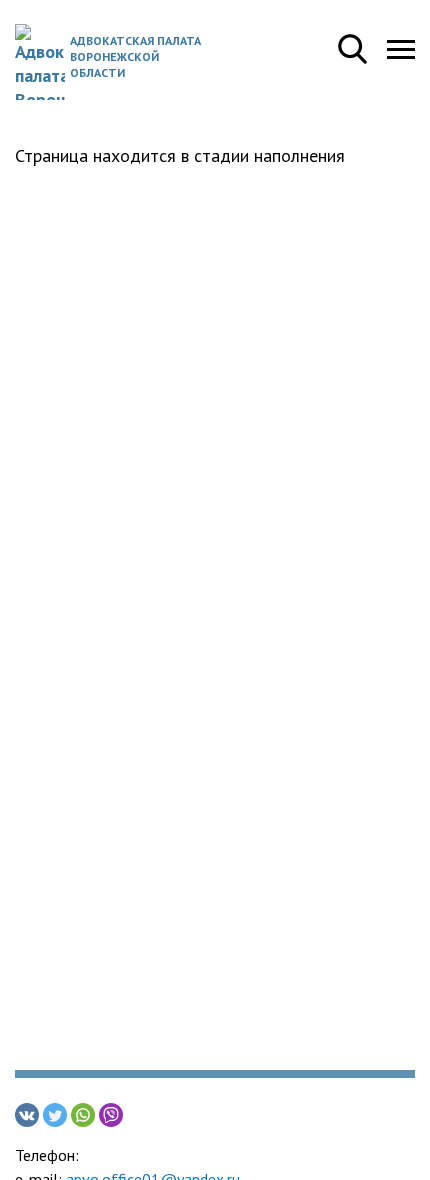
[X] (55, 1115)
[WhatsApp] (83, 1115)
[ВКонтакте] (27, 1115)
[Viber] (111, 1115)
